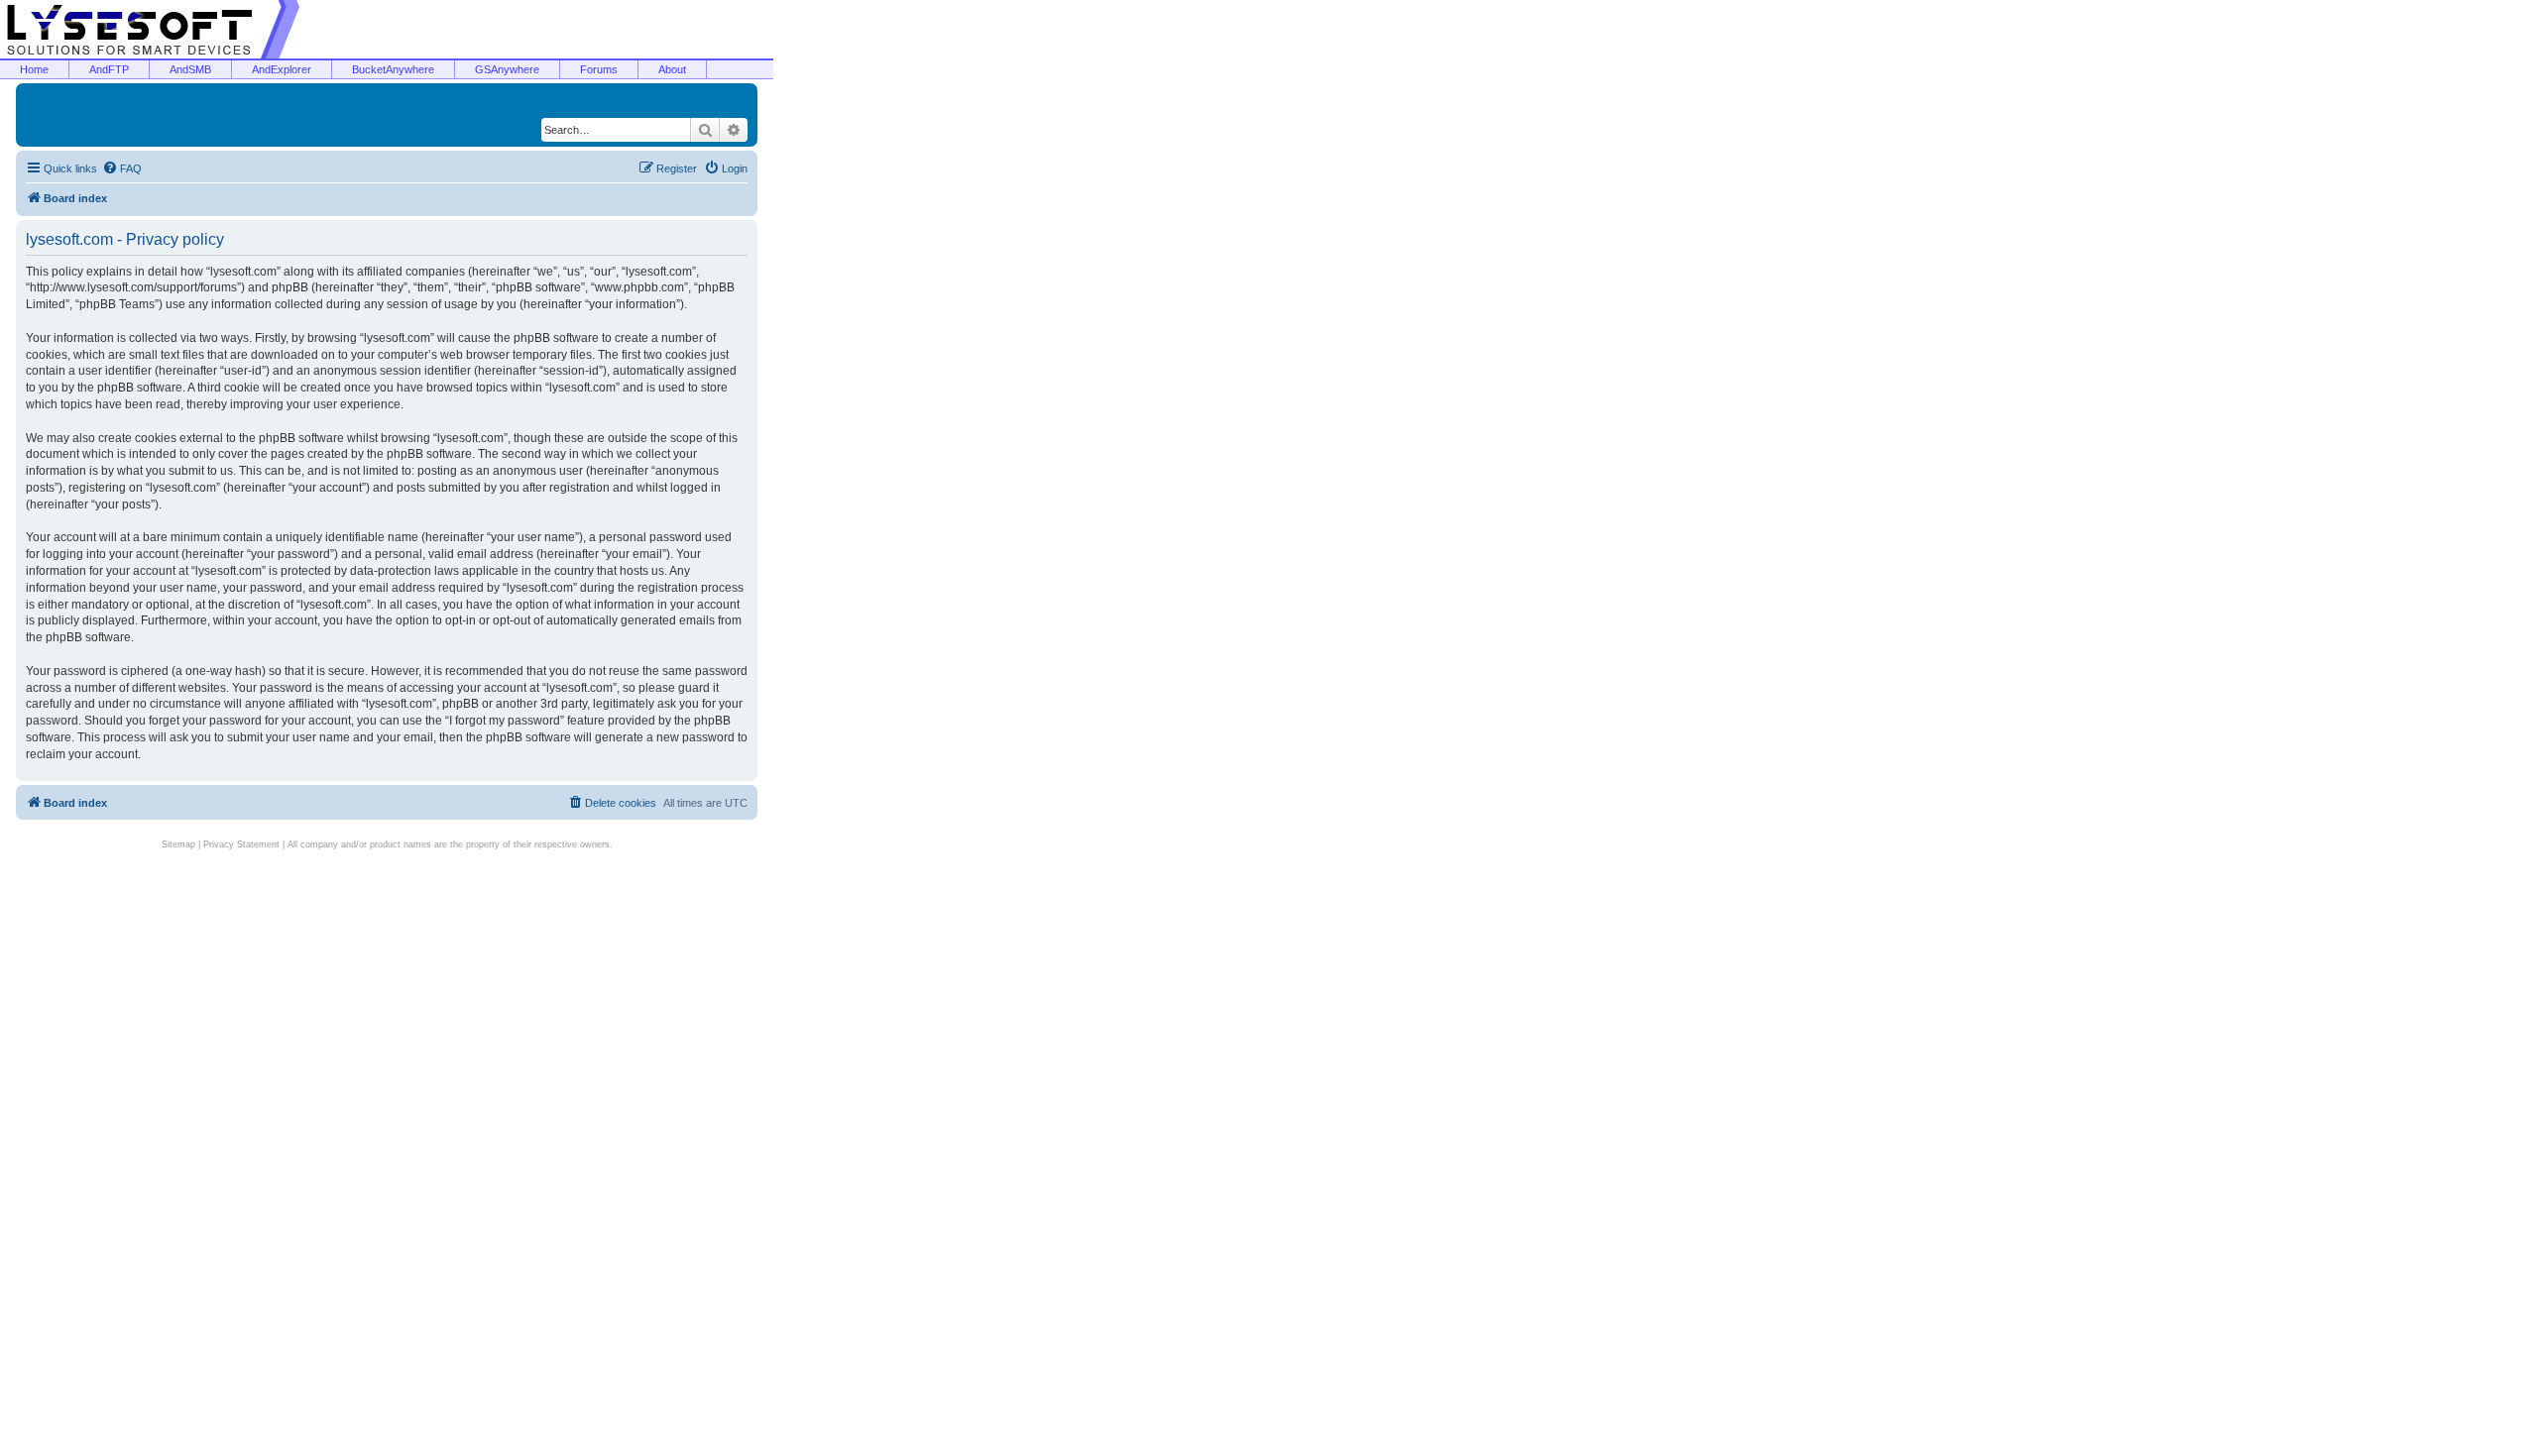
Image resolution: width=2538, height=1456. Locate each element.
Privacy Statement (241, 844)
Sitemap (178, 844)
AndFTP (109, 69)
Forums (599, 69)
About (672, 69)
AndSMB (190, 69)
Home (34, 69)
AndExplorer (282, 69)
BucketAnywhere (393, 69)
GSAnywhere (507, 69)
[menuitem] (122, 168)
